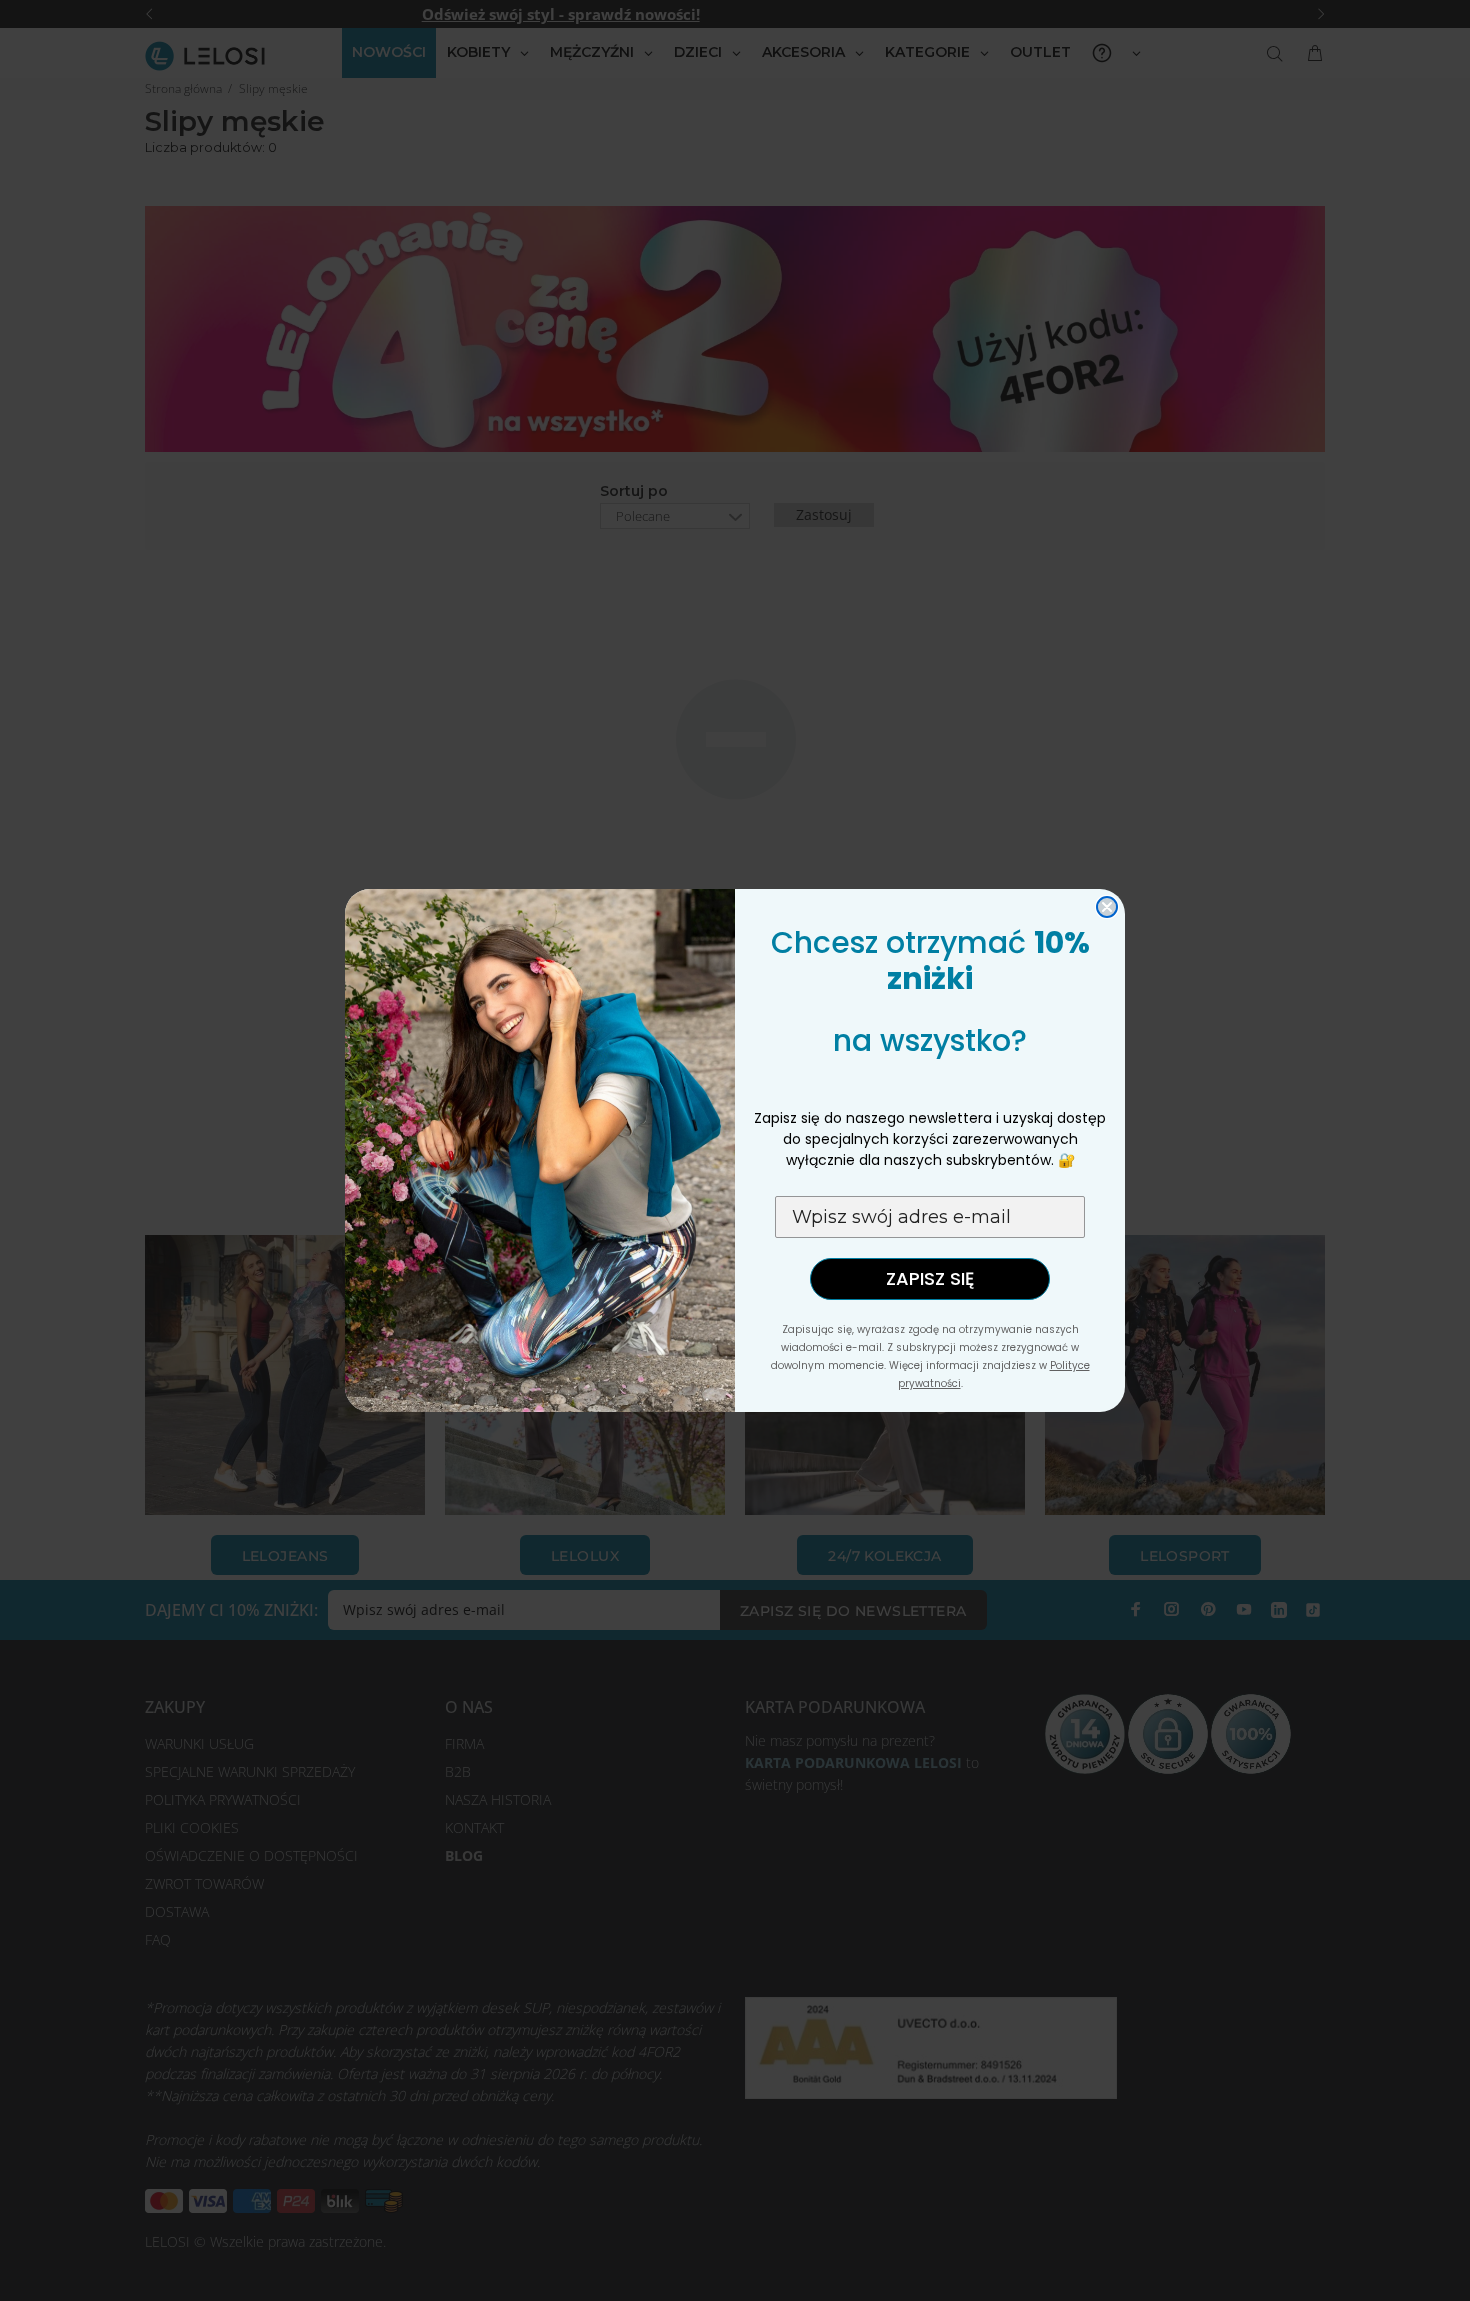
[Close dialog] (1107, 907)
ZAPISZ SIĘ (930, 1278)
